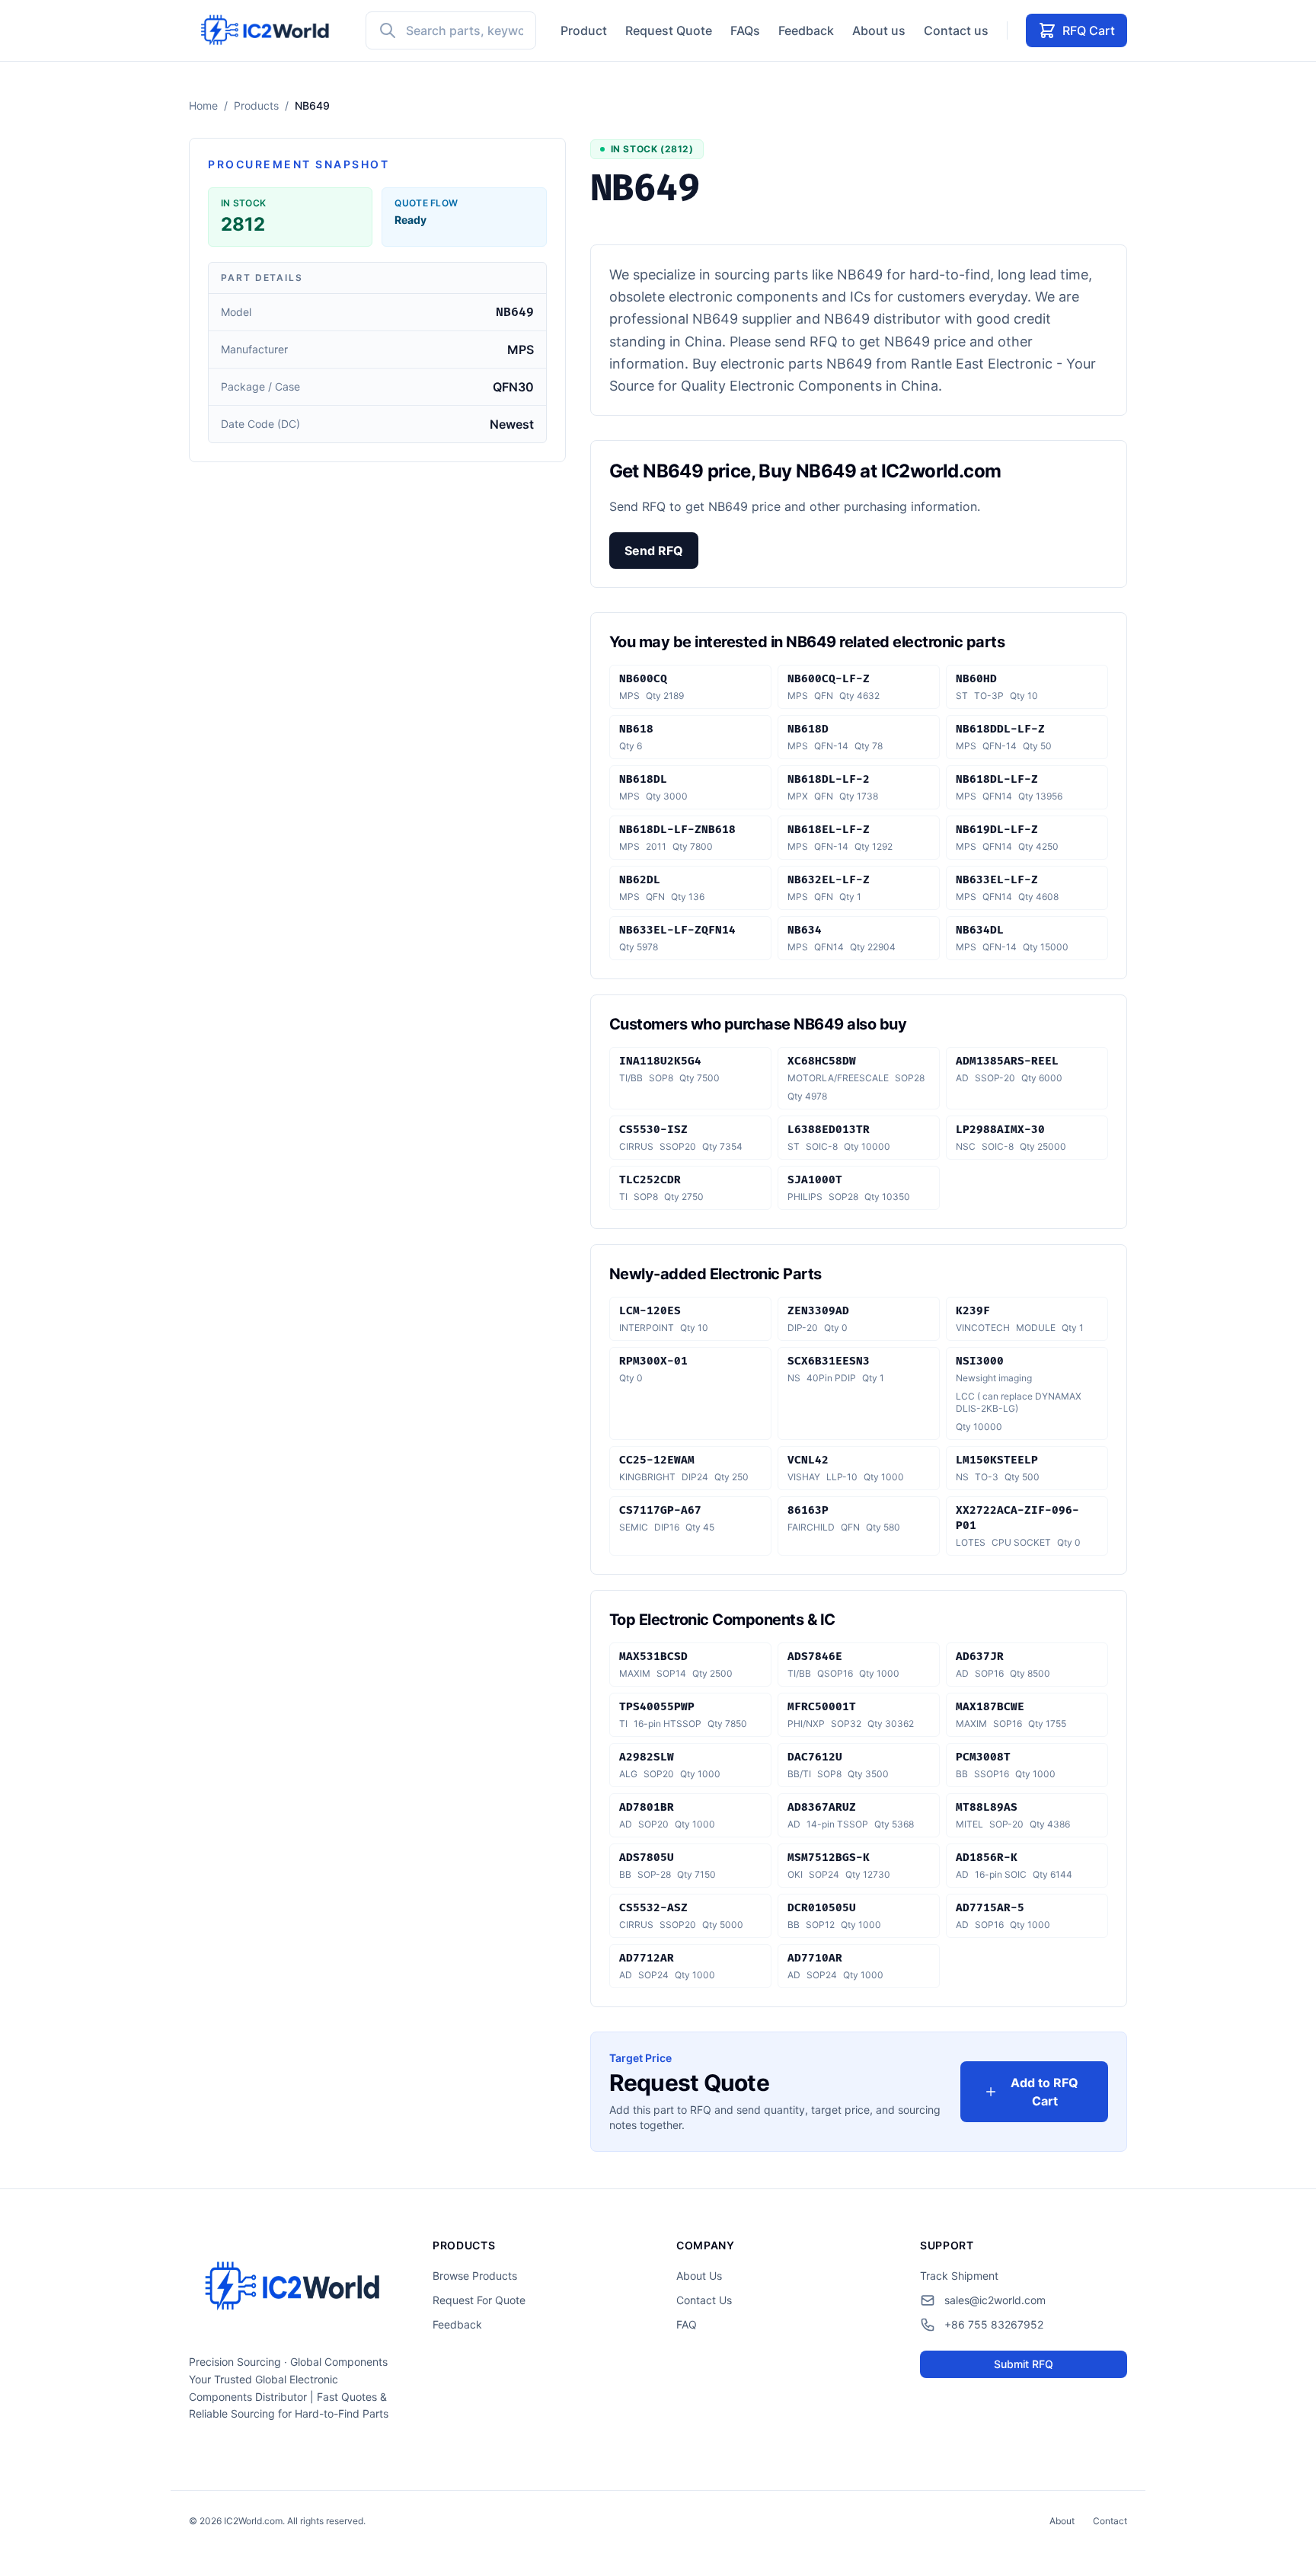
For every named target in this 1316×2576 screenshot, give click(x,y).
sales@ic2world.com (995, 2300)
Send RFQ (654, 551)
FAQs (745, 30)
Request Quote (669, 30)
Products (256, 105)
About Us (699, 2276)
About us (879, 30)
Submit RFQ (1024, 2364)
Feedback (806, 30)
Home (203, 105)
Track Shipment (959, 2276)
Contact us (956, 30)
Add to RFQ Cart (1044, 2092)
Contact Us (704, 2300)
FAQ (687, 2324)
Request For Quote (479, 2300)
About (1062, 2521)
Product (584, 30)
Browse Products (475, 2276)
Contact (1110, 2521)
